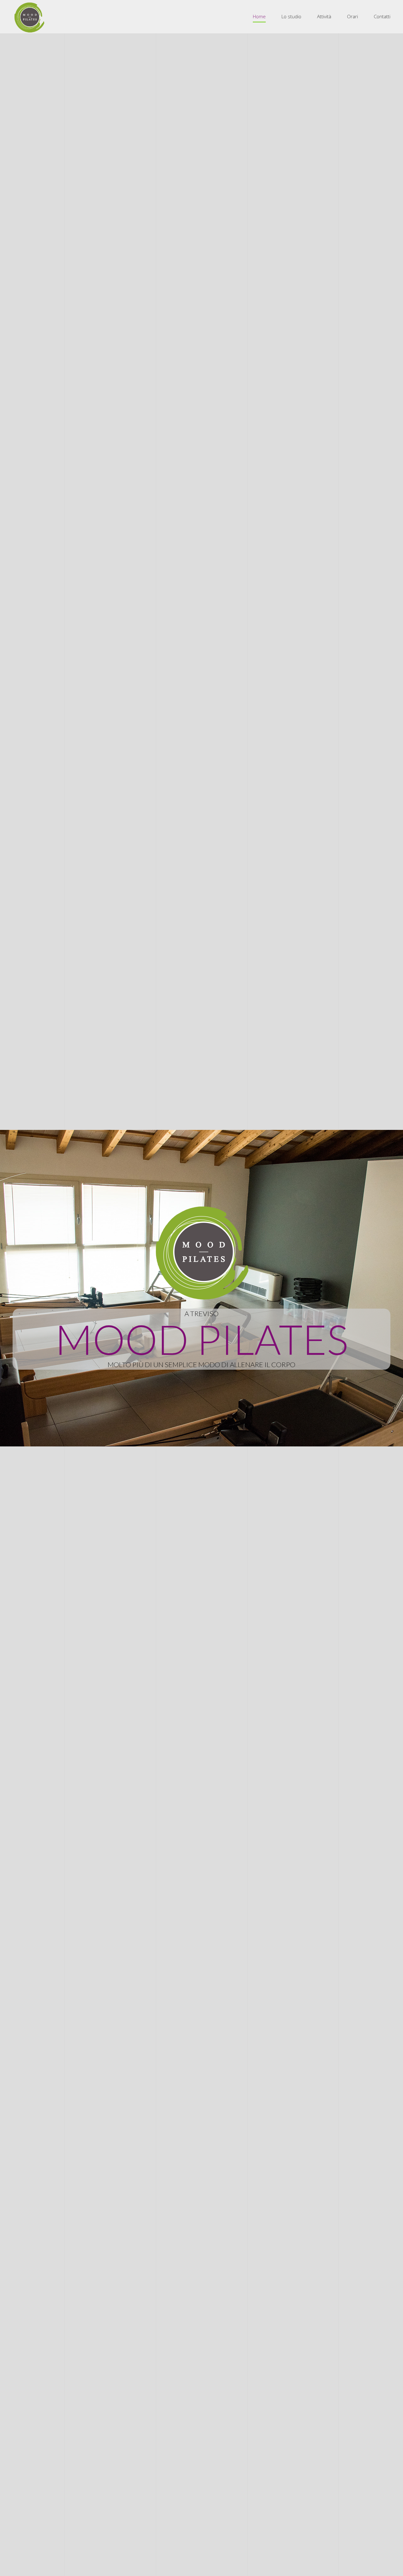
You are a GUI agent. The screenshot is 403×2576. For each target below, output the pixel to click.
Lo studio (291, 16)
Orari (352, 16)
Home (259, 16)
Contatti (382, 16)
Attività (324, 16)
